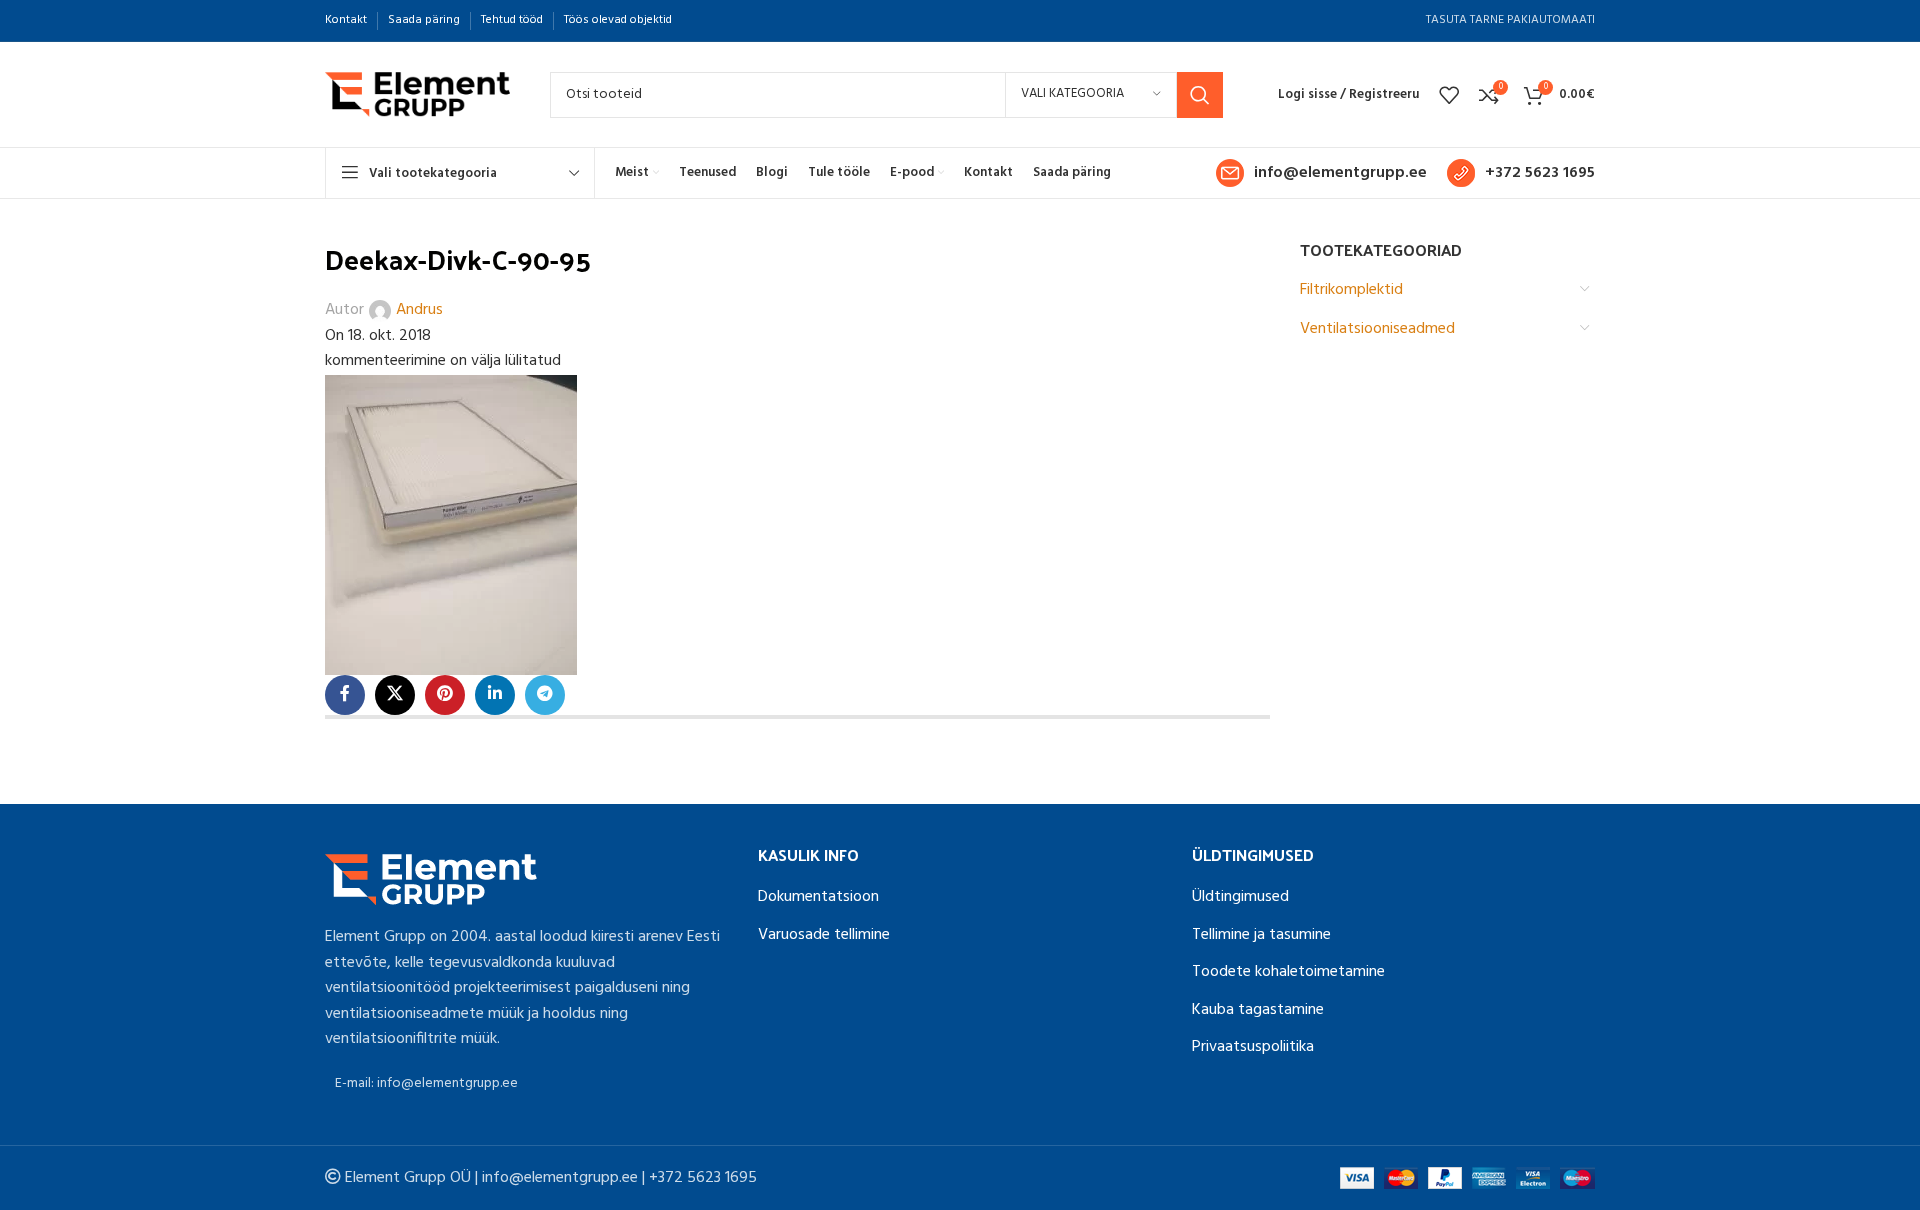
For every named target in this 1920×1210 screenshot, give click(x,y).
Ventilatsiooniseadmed (1377, 329)
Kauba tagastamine (1258, 1010)
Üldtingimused (1240, 897)
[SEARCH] (1200, 95)
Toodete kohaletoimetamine (1288, 972)
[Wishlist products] (1449, 95)
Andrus (419, 310)
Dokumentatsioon (818, 897)
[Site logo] (417, 95)
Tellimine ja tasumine (1261, 935)
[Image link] (431, 880)
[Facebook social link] (345, 695)
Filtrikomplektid (1351, 290)
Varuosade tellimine (824, 935)
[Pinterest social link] (445, 695)
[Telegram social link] (545, 695)
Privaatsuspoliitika (1253, 1047)
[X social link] (395, 695)
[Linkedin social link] (495, 695)
